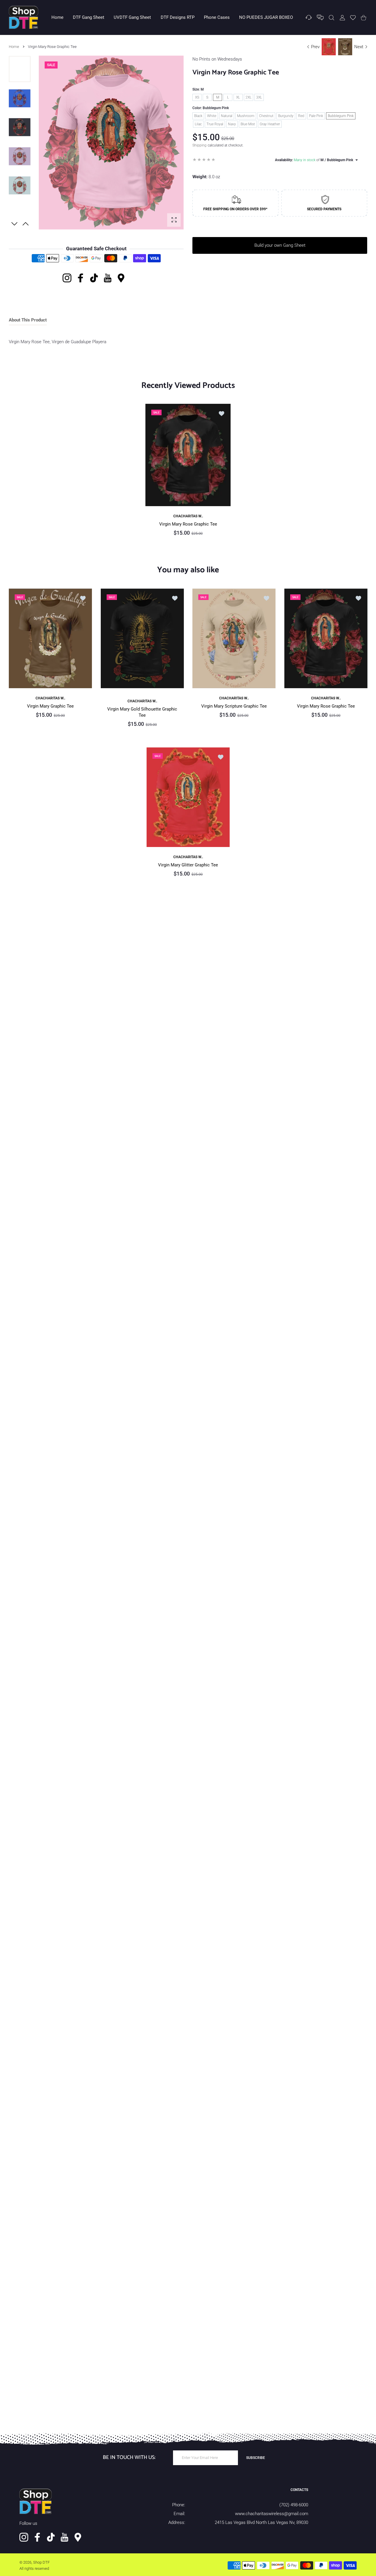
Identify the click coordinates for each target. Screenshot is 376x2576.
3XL (259, 97)
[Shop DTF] (23, 17)
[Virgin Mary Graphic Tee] (50, 638)
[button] (26, 224)
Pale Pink (316, 116)
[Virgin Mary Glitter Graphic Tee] (188, 797)
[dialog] (331, 17)
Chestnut (266, 116)
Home (14, 47)
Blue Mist (248, 124)
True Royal (215, 124)
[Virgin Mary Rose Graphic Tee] (188, 455)
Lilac (198, 124)
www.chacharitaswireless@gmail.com (272, 2514)
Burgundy (286, 116)
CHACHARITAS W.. (188, 516)
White (212, 116)
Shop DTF (41, 2562)
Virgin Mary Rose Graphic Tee (188, 524)
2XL (249, 97)
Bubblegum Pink (341, 116)
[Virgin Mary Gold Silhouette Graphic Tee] (142, 638)
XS (197, 97)
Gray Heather (270, 124)
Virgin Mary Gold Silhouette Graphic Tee (142, 712)
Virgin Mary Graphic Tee (50, 706)
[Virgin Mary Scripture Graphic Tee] (234, 638)
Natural (227, 116)
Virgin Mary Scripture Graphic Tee (234, 706)
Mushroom (246, 116)
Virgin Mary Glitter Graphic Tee (188, 865)
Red (301, 116)
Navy (232, 124)
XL (238, 97)
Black (198, 116)
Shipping (199, 145)
